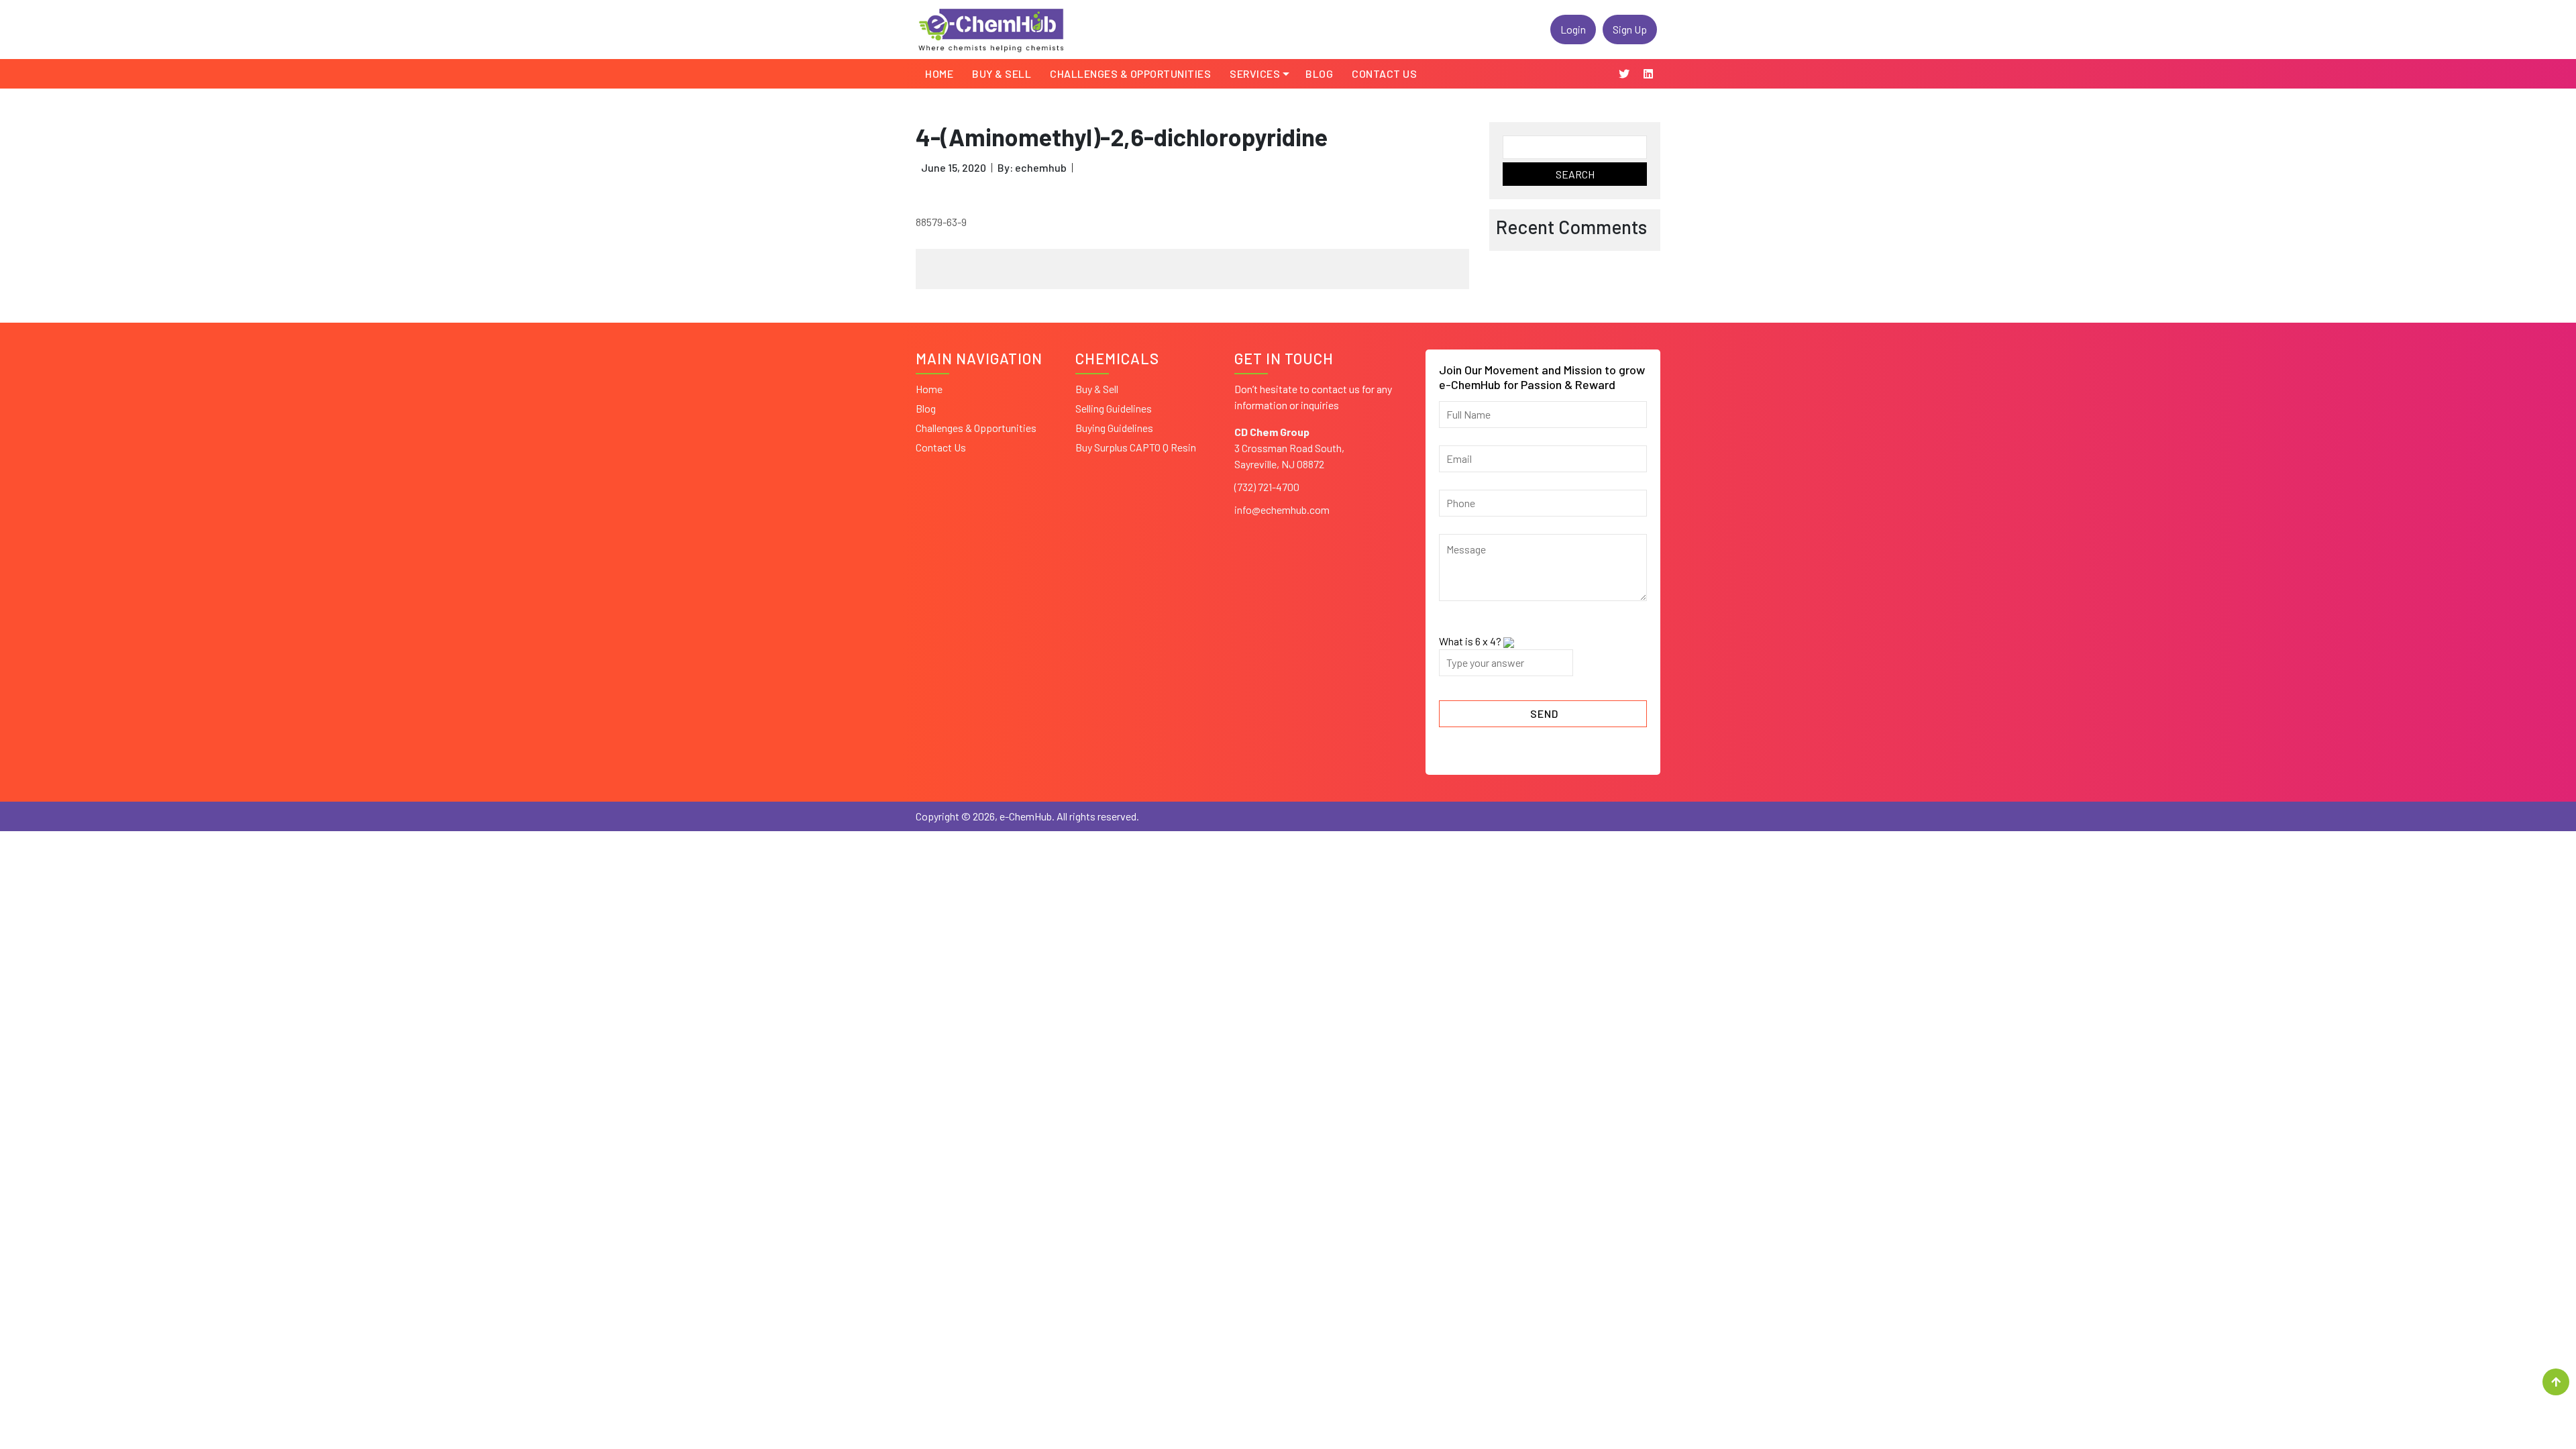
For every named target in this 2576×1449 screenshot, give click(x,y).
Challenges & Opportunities (976, 428)
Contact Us (1384, 73)
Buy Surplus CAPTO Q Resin (1136, 447)
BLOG (1319, 73)
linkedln (1648, 74)
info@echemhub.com (1282, 509)
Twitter (1624, 74)
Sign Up (1630, 29)
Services (1255, 73)
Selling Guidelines (1114, 408)
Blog (926, 408)
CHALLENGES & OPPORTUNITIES (1130, 73)
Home (939, 73)
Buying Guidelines (1114, 428)
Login (1573, 29)
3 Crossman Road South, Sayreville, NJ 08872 (1289, 448)
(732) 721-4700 (1267, 487)
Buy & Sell (1002, 73)
